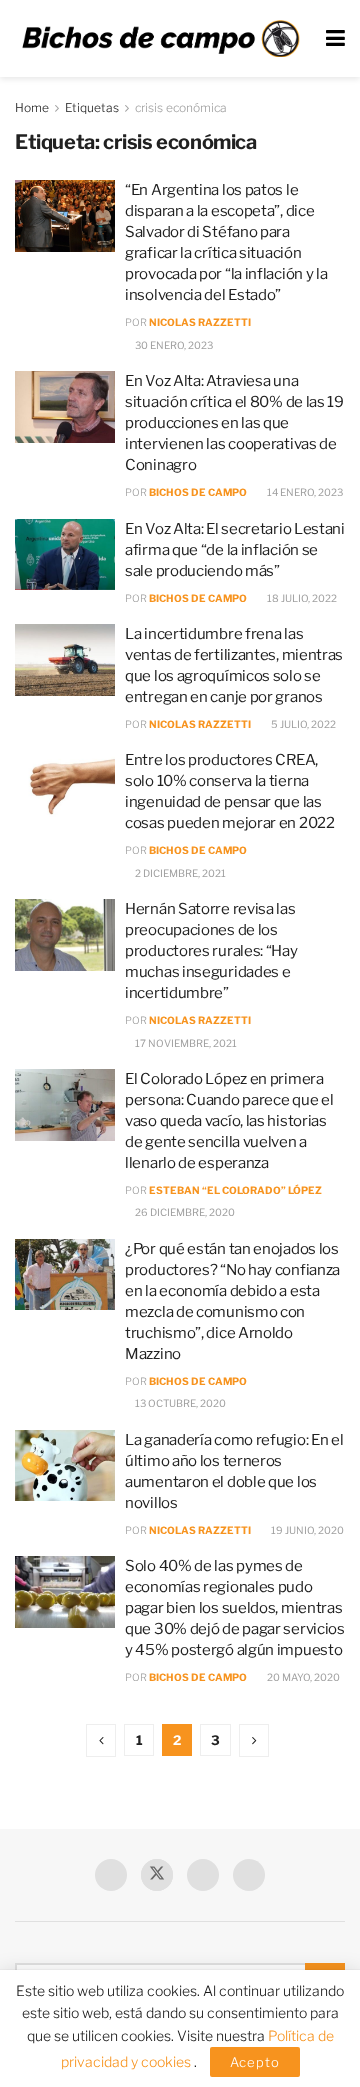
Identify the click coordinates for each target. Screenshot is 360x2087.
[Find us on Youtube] (203, 1875)
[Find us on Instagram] (249, 1875)
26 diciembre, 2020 (184, 1212)
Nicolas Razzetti (200, 322)
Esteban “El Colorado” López (235, 1190)
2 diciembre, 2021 (179, 873)
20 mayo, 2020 (302, 1677)
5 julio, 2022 (302, 724)
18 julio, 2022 (301, 598)
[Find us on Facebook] (111, 1875)
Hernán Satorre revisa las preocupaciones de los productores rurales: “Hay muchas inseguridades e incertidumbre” (211, 951)
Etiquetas (92, 107)
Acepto (255, 2062)
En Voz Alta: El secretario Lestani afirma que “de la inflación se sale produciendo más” (235, 550)
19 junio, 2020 (306, 1530)
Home (32, 107)
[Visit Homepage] (160, 39)
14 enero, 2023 (304, 492)
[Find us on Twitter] (157, 1875)
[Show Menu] (335, 38)
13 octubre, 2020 (179, 1403)
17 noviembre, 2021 (185, 1043)
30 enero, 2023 (173, 345)
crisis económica (181, 107)
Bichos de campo (198, 492)
